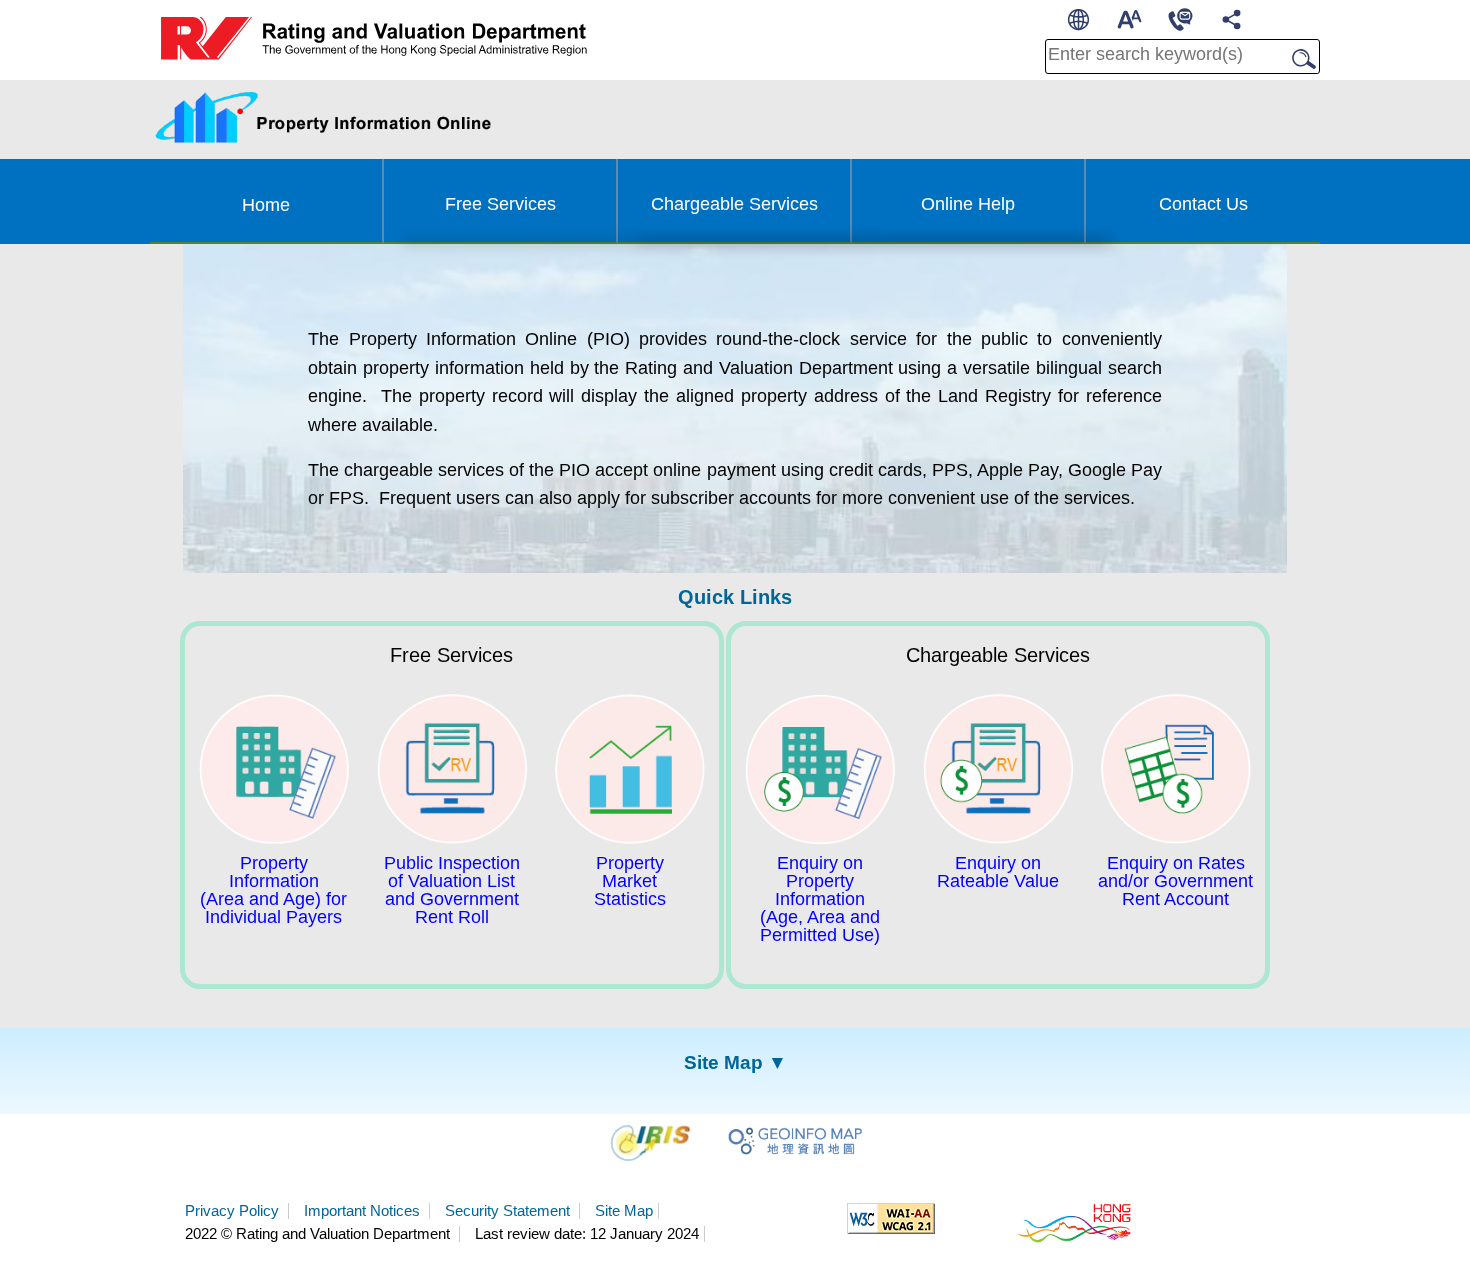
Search (1298, 59)
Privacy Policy (234, 1211)
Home (266, 205)
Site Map (624, 1211)
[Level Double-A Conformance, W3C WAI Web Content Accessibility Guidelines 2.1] (891, 1217)
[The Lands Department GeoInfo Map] (795, 1141)
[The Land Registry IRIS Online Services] (655, 1141)
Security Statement (509, 1211)
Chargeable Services (734, 204)
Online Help (968, 204)
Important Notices (364, 1211)
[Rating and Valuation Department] (374, 39)
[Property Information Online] (425, 116)
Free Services (500, 204)
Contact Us (1203, 204)
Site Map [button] (723, 1062)
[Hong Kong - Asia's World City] (1075, 1222)
